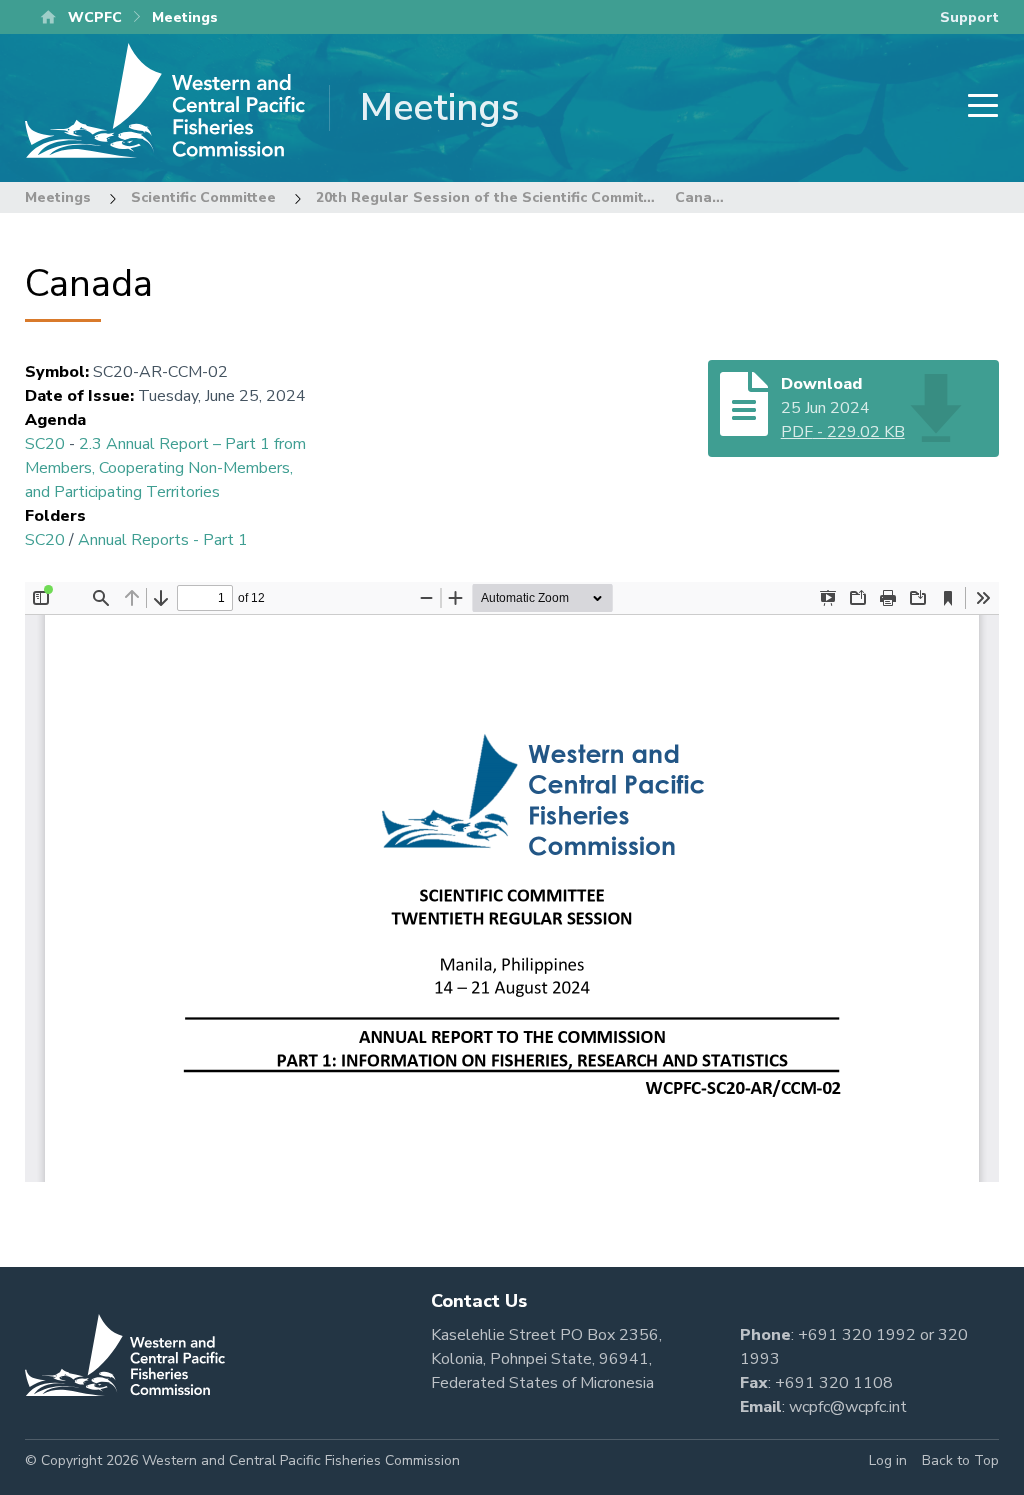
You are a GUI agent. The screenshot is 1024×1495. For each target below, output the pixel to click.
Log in (888, 1460)
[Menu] (977, 107)
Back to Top (960, 1460)
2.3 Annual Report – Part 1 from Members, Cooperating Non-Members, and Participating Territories (165, 468)
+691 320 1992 (857, 1335)
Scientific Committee (203, 197)
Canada (702, 197)
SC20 (45, 444)
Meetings (58, 197)
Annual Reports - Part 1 (163, 540)
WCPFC (95, 17)
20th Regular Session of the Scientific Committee (491, 197)
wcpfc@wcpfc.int (848, 1407)
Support (969, 17)
